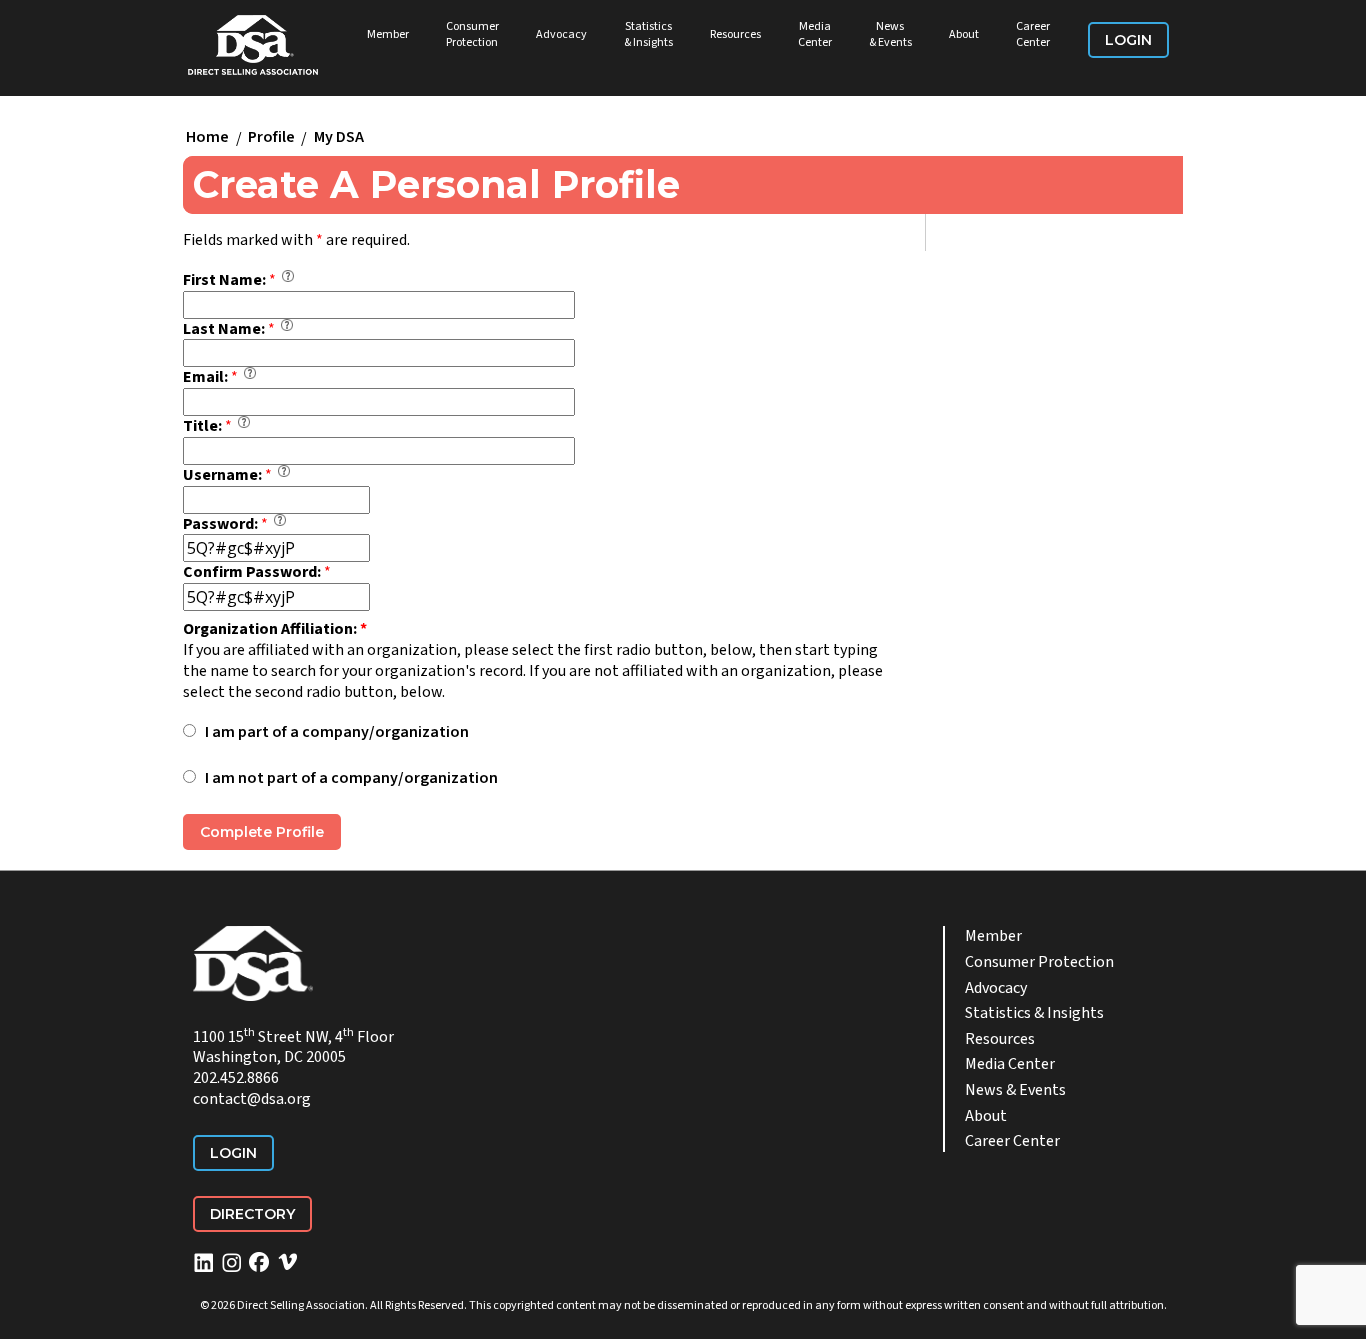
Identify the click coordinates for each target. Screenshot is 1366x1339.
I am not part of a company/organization (351, 778)
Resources (735, 34)
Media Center (815, 34)
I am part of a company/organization (337, 732)
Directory (252, 1214)
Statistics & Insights (648, 34)
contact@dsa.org (252, 1099)
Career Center (1033, 34)
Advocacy (561, 34)
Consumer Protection (472, 34)
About (964, 34)
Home (207, 138)
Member (388, 34)
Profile (271, 138)
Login (1128, 40)
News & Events (890, 34)
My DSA (339, 138)
